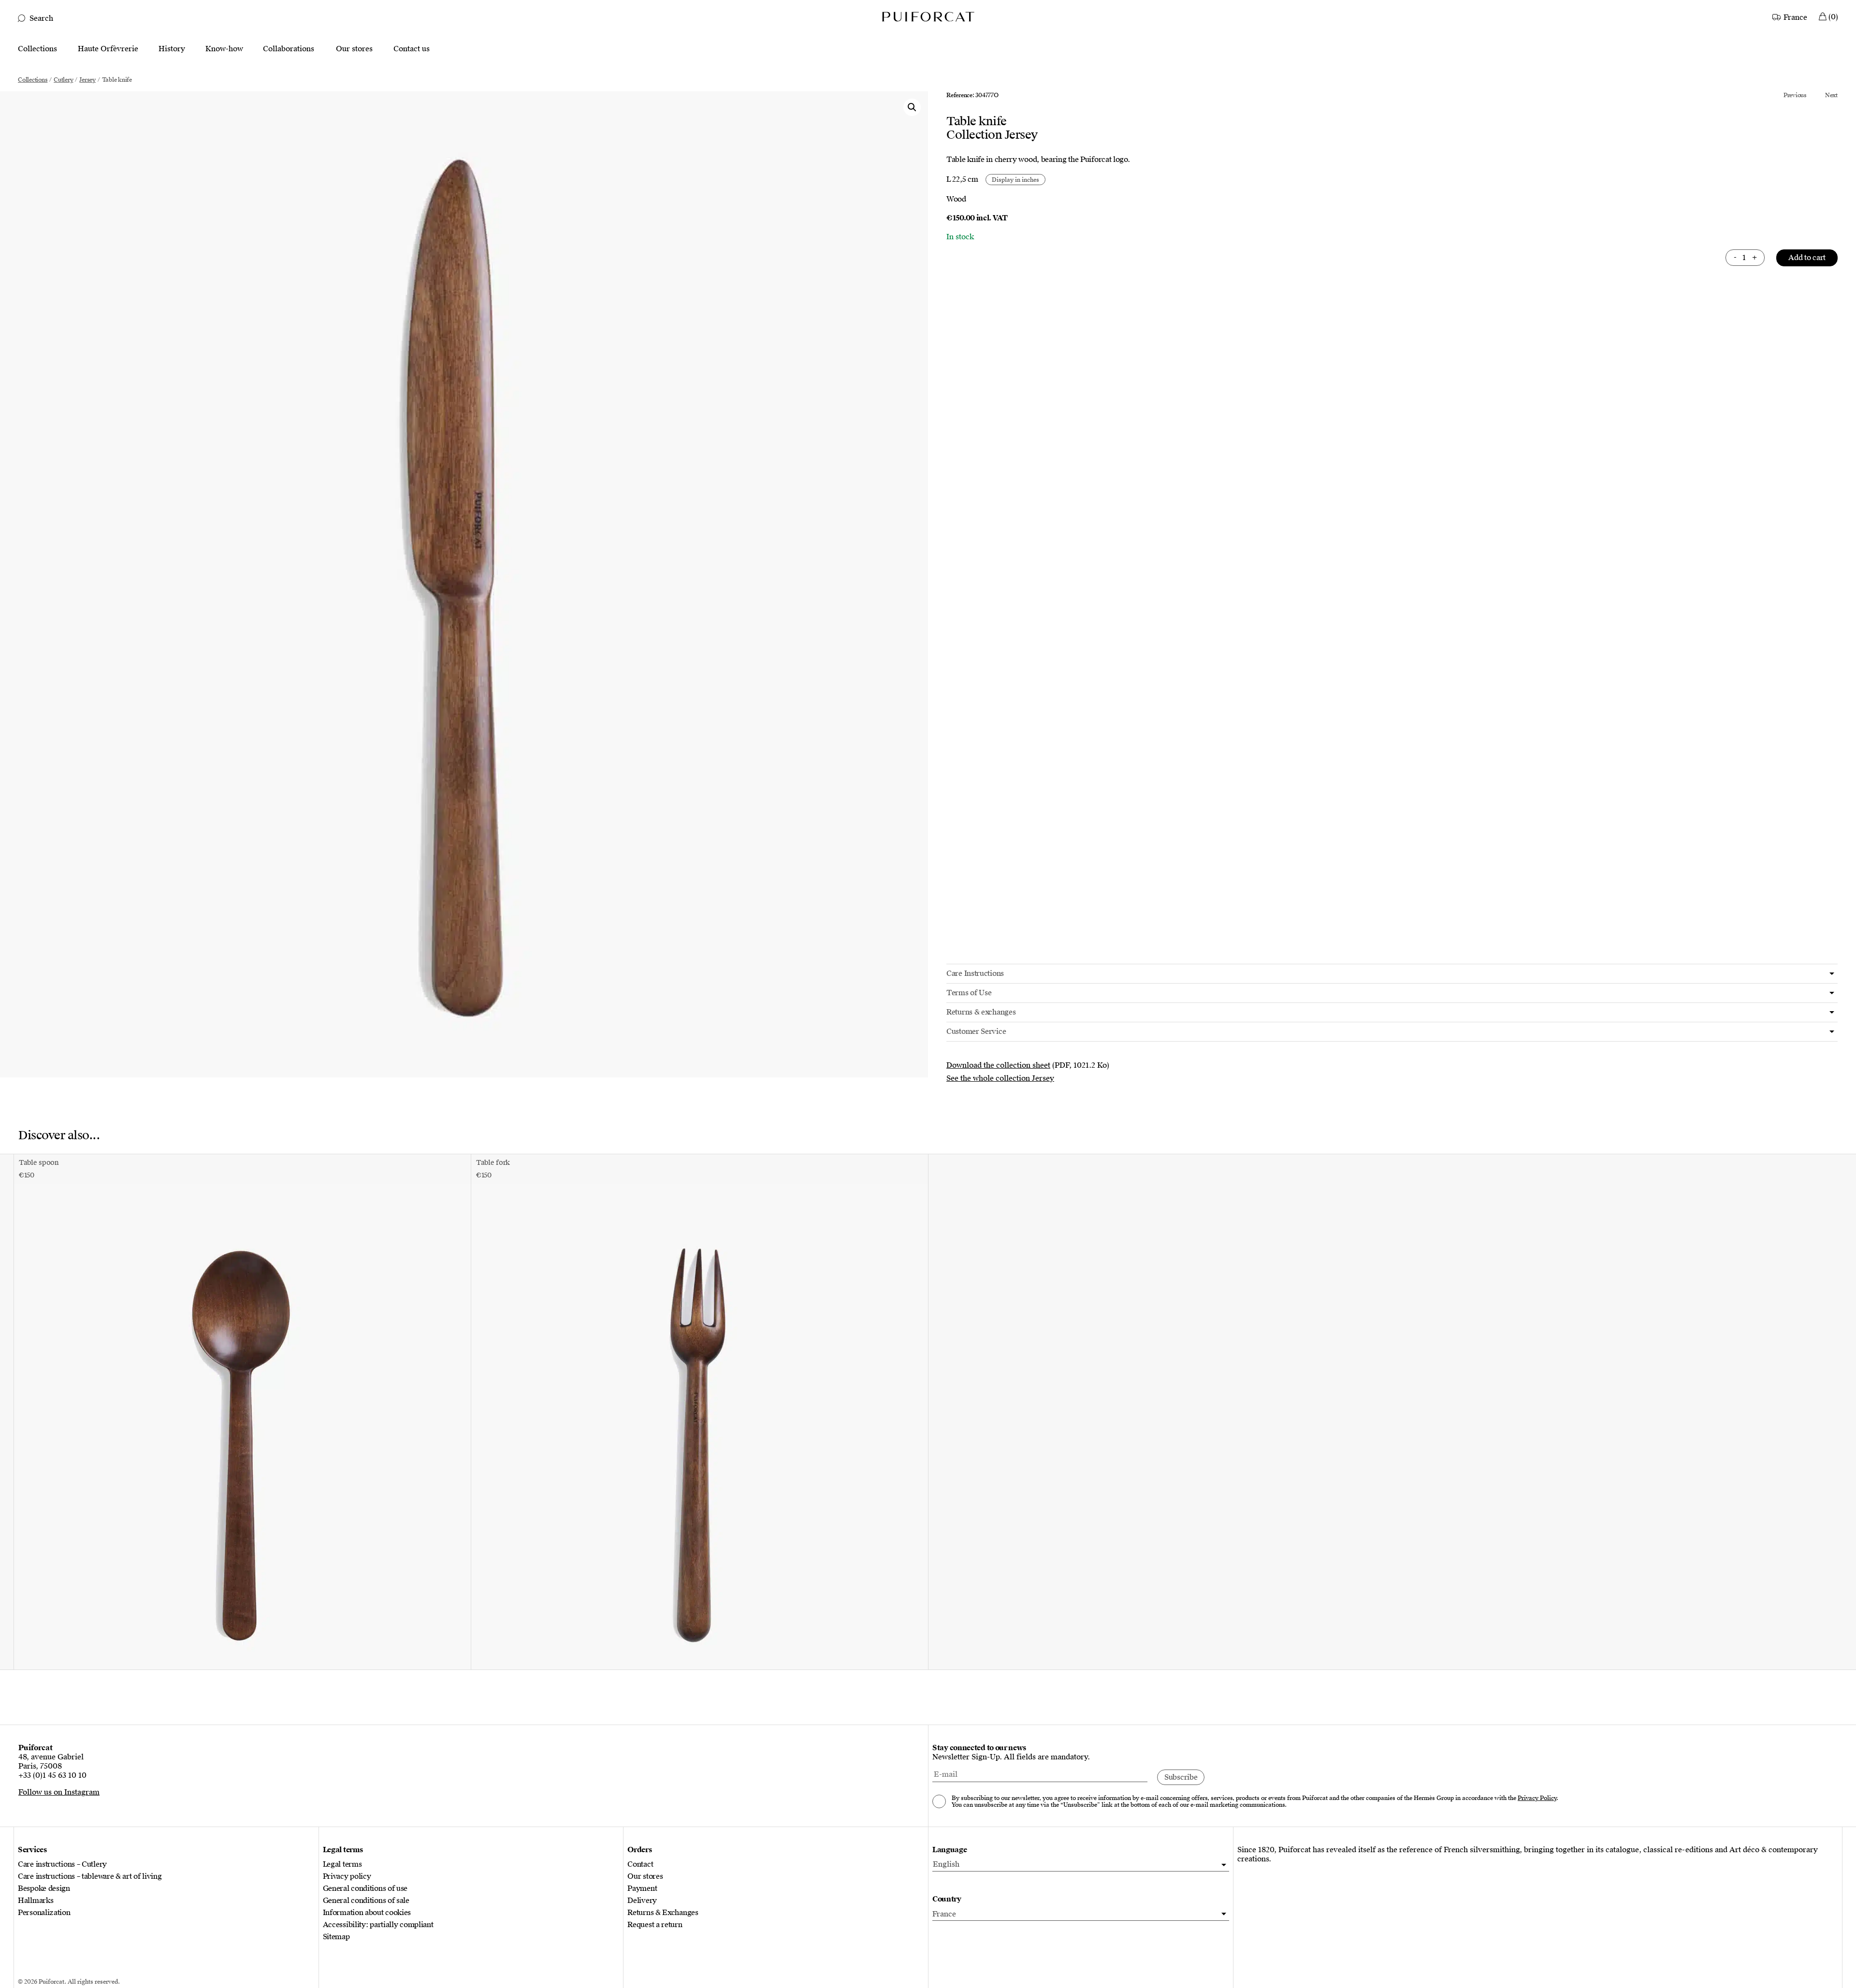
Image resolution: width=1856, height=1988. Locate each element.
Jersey (87, 80)
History (172, 49)
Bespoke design (44, 1889)
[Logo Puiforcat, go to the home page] (928, 16)
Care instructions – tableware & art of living (90, 1877)
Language (950, 1850)
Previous (1795, 95)
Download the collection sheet (998, 1065)
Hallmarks (36, 1901)
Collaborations (289, 49)
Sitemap (336, 1937)
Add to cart (1807, 258)
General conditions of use (365, 1889)
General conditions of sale (366, 1901)
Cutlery (63, 80)
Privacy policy (347, 1877)
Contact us (412, 49)
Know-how (224, 49)
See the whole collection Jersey (1000, 1078)
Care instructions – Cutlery (62, 1865)
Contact (640, 1865)
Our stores (354, 49)
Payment (642, 1889)
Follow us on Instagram (59, 1792)
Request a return (655, 1925)
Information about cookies (367, 1913)
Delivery (642, 1901)
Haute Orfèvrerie (108, 49)
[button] (912, 107)
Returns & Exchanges (663, 1913)
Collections (37, 49)
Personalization (44, 1913)
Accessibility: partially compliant (378, 1925)
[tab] (1392, 974)
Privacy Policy (1537, 1798)
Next (1831, 95)
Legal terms (342, 1865)
